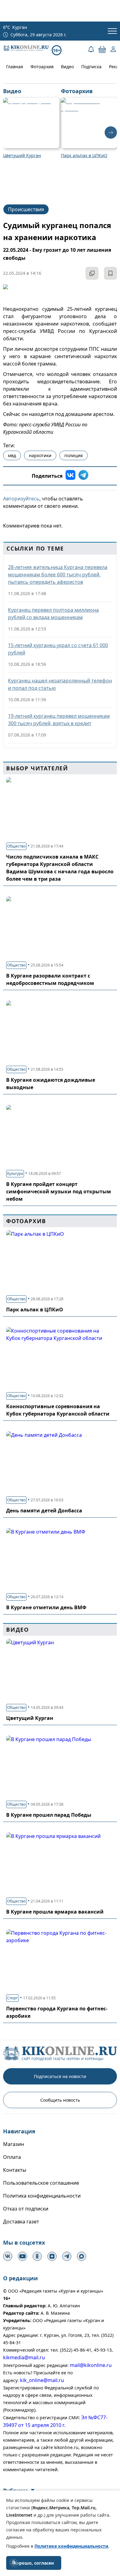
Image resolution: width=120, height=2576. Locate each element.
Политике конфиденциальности (71, 2546)
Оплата (12, 2157)
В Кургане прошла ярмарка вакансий (55, 1912)
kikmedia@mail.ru (24, 2357)
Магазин (14, 2144)
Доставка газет (21, 2222)
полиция (74, 455)
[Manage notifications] (14, 2562)
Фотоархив (42, 67)
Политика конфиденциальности (42, 2196)
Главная (15, 67)
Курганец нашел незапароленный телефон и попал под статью (60, 684)
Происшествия (26, 209)
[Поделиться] (92, 273)
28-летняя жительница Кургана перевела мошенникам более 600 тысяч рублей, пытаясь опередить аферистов (58, 575)
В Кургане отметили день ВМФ (46, 1607)
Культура (15, 1173)
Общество (16, 846)
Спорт (12, 1998)
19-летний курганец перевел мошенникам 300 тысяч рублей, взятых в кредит (59, 720)
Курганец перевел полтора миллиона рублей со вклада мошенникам (53, 614)
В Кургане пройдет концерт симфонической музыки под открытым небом (59, 1191)
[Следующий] (111, 132)
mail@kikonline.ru (91, 2365)
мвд (12, 455)
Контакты (15, 2170)
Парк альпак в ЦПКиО (35, 1310)
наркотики (40, 455)
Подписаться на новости (60, 2076)
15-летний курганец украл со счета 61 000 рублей (58, 649)
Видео (67, 67)
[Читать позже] (110, 273)
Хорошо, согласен (34, 2563)
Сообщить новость (60, 2100)
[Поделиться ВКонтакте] (70, 476)
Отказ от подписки (26, 2209)
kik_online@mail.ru (42, 2380)
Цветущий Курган (30, 1718)
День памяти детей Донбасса (44, 1511)
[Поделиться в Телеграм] (83, 476)
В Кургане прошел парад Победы (49, 1815)
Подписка (91, 67)
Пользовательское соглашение (41, 2183)
